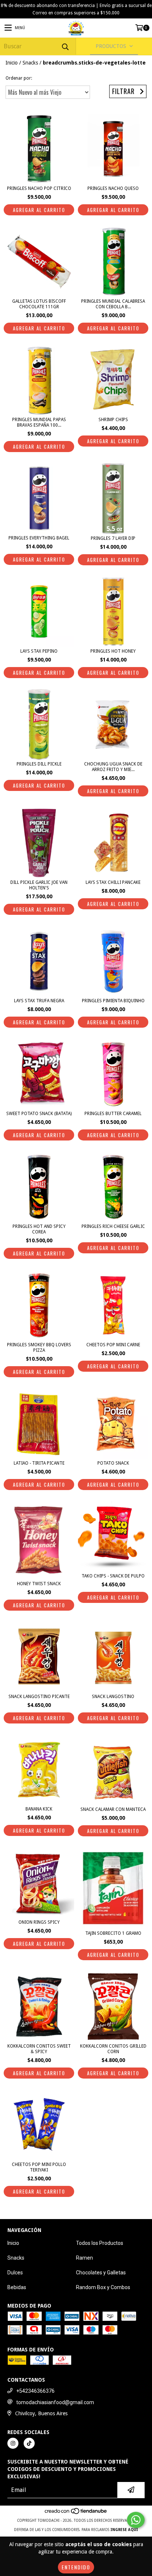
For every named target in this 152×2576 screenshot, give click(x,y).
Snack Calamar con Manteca (113, 1809)
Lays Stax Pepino (39, 651)
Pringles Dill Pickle (39, 764)
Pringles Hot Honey (113, 651)
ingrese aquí (124, 2530)
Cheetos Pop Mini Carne (113, 1345)
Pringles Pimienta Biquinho (113, 1001)
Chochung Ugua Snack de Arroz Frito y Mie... (113, 767)
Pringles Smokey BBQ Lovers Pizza (39, 1348)
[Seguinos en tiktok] (29, 2443)
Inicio (12, 63)
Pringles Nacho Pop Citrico (39, 188)
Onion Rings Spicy (39, 1922)
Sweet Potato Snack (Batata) (39, 1114)
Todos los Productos (100, 2243)
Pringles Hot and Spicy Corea (39, 1229)
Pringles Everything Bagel (39, 538)
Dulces (15, 2273)
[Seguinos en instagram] (13, 2443)
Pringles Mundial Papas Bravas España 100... (39, 422)
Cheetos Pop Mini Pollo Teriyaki (39, 2167)
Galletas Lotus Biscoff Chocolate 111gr (39, 304)
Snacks (30, 63)
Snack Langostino (113, 1697)
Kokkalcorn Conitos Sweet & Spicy (39, 2049)
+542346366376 (35, 2391)
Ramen (84, 2258)
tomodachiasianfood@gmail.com (55, 2402)
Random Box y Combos (103, 2287)
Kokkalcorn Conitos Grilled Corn (113, 2049)
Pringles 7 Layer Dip (113, 538)
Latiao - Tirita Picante (39, 1463)
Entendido (76, 2567)
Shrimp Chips (113, 420)
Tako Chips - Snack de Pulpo (113, 1576)
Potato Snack (113, 1463)
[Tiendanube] (76, 2513)
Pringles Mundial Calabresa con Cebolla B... (113, 304)
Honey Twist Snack (39, 1584)
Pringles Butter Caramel (113, 1114)
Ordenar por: (19, 78)
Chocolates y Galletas (101, 2273)
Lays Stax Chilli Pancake (113, 882)
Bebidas (17, 2287)
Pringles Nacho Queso (113, 188)
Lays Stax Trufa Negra (39, 1001)
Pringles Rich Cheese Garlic (113, 1226)
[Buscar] (65, 46)
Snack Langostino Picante (39, 1697)
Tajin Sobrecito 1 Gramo (113, 1933)
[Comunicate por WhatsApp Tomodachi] (136, 2520)
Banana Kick (39, 1809)
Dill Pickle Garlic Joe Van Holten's (39, 885)
